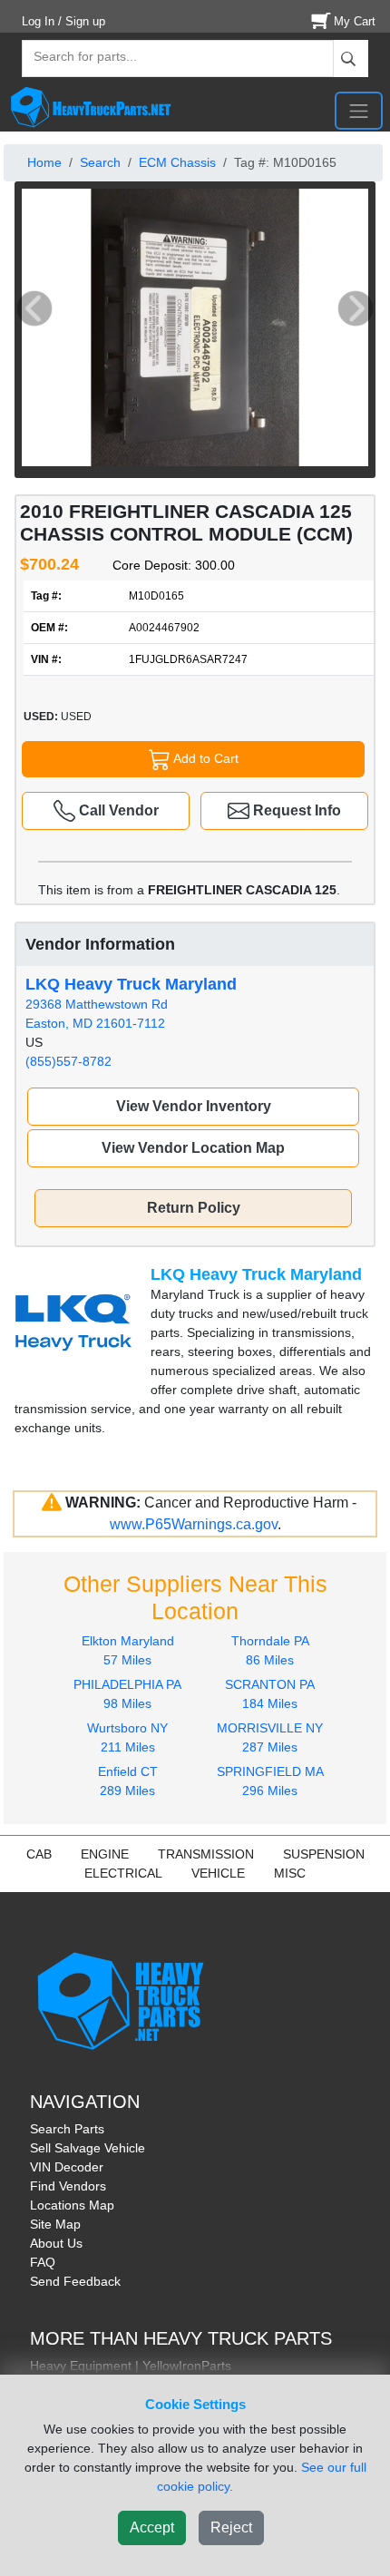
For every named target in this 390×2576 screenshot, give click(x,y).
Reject (231, 2527)
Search (100, 162)
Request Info (295, 810)
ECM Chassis (177, 162)
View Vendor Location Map (193, 1148)
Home (44, 162)
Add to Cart (205, 757)
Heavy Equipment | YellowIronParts (131, 2366)
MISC (290, 1873)
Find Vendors (68, 2186)
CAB (39, 1854)
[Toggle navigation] (359, 111)
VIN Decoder (67, 2167)
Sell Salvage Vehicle (88, 2148)
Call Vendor (117, 810)
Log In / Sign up (63, 21)
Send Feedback (75, 2281)
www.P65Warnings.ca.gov (194, 1524)
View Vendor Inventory (194, 1106)
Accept (152, 2527)
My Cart (355, 21)
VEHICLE (218, 1873)
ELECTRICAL (123, 1873)
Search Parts (67, 2129)
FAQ (43, 2262)
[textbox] (77, 59)
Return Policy (194, 1208)
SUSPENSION (324, 1854)
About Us (56, 2243)
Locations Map (72, 2205)
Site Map (55, 2224)
